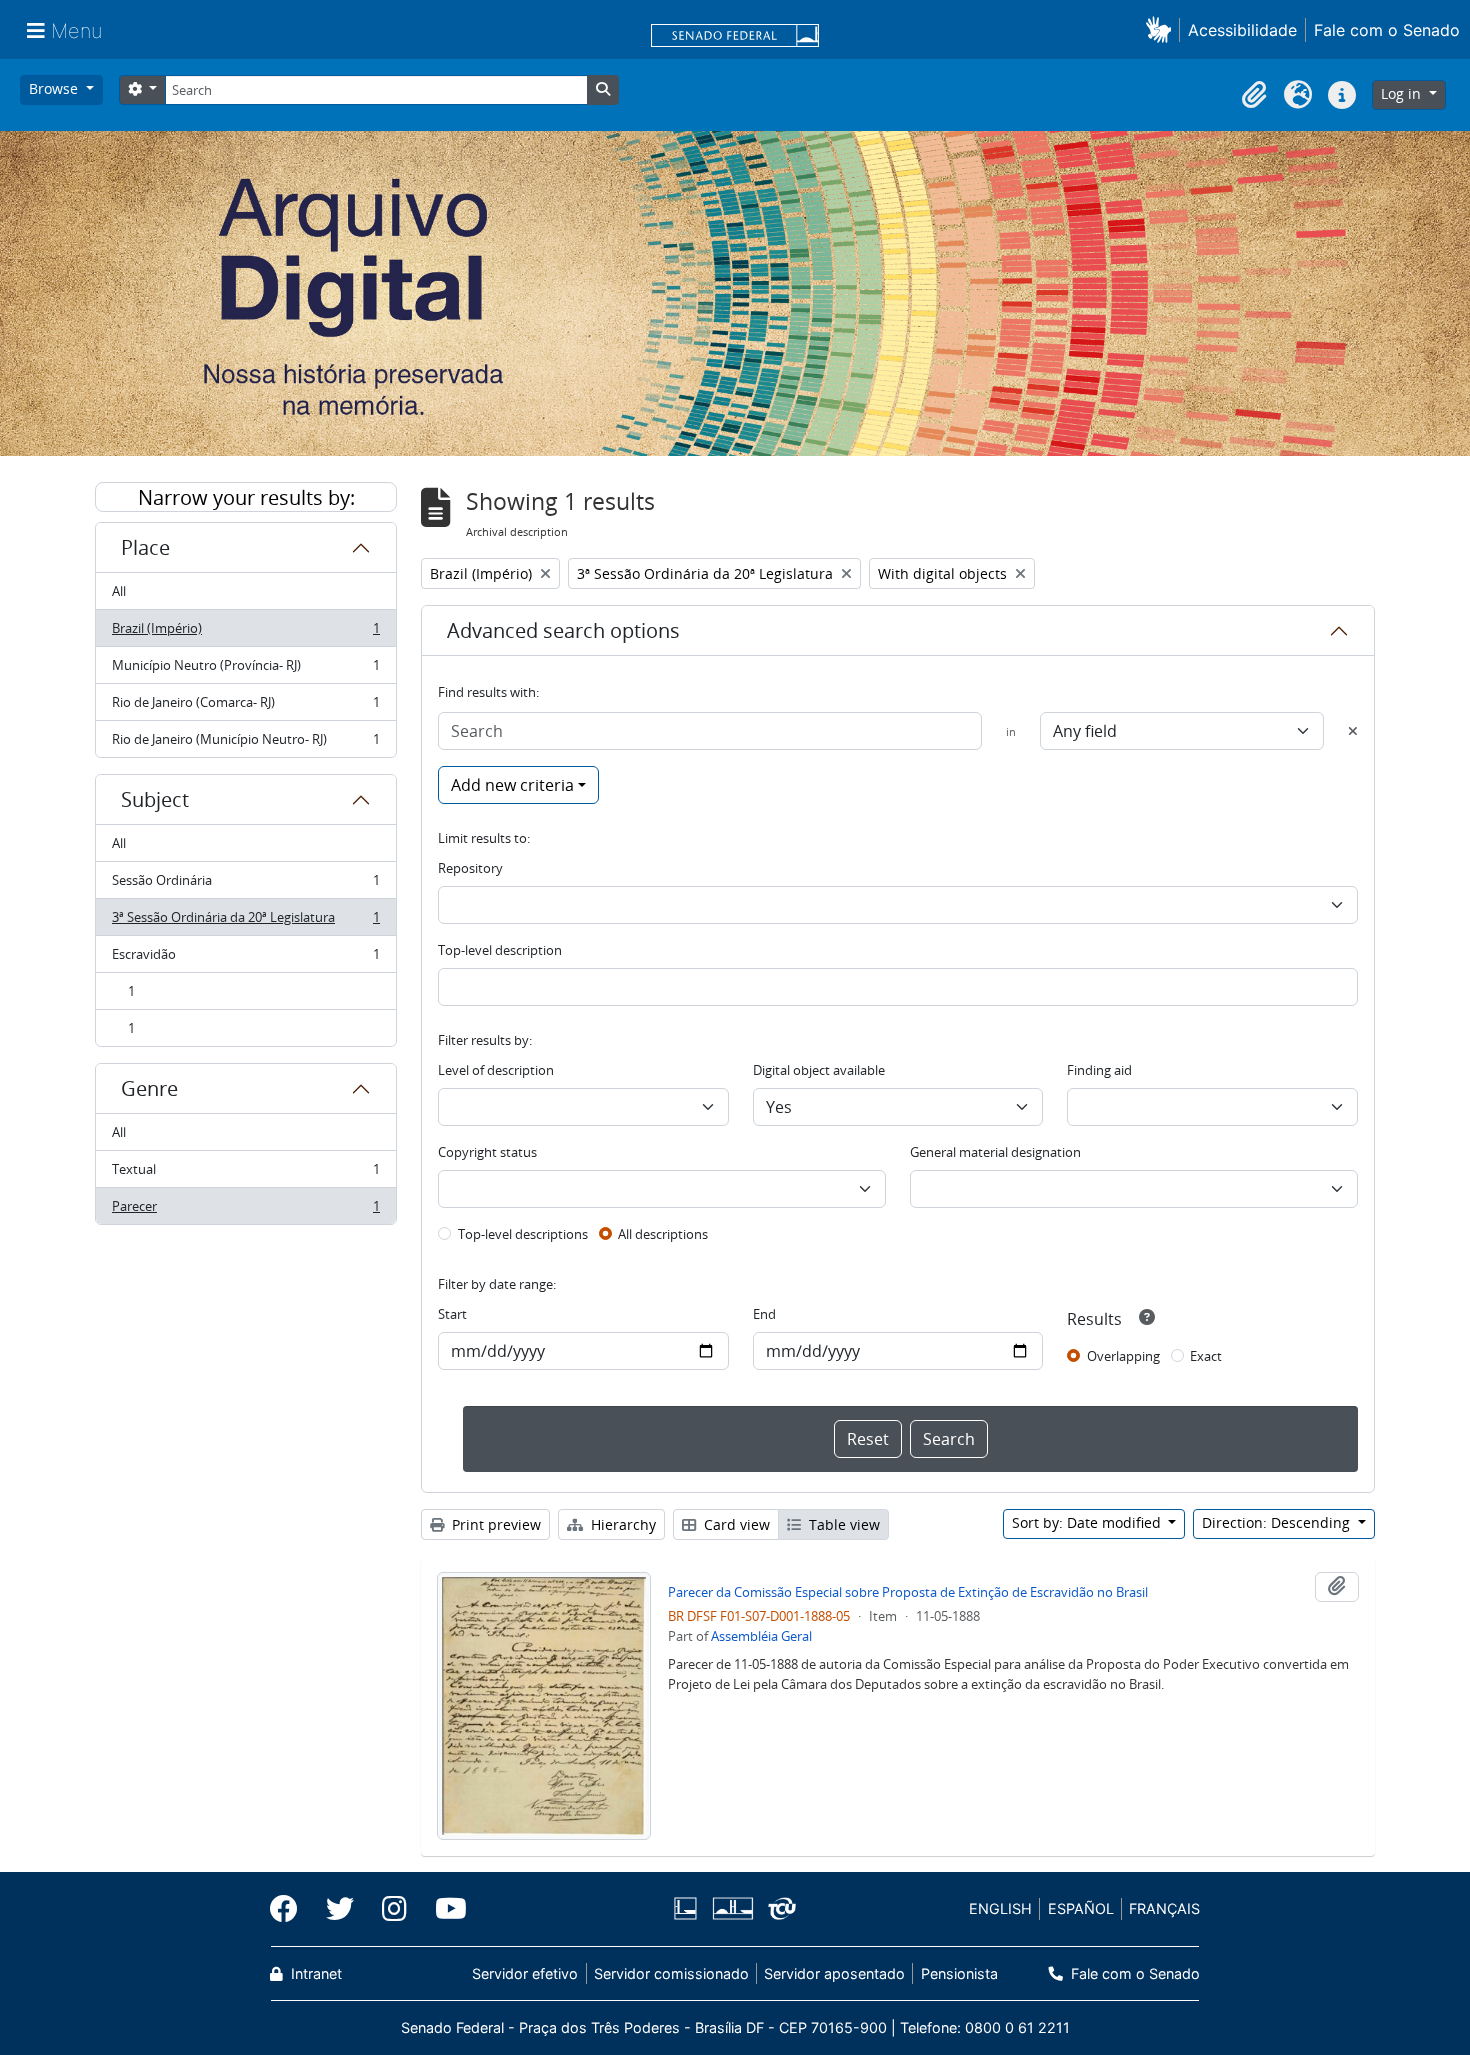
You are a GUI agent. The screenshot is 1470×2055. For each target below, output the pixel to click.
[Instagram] (394, 1909)
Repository (470, 868)
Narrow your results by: (246, 497)
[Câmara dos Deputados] (689, 1908)
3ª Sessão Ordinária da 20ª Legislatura (245, 922)
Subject (155, 799)
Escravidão (245, 959)
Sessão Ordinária (245, 885)
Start (452, 1314)
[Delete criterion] (1353, 731)
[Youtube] (444, 1909)
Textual (245, 1174)
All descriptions (663, 1234)
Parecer (245, 1210)
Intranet (314, 1973)
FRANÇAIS (1164, 1908)
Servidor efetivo (525, 1973)
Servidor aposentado (834, 1973)
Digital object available (819, 1070)
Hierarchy (621, 1524)
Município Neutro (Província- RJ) (245, 670)
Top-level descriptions (523, 1234)
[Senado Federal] (735, 37)
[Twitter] (340, 1909)
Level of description (496, 1070)
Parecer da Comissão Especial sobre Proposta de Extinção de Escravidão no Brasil (908, 1592)
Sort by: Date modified (1088, 1522)
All (119, 591)
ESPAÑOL (1081, 1908)
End (764, 1314)
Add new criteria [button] (512, 785)
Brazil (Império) (245, 633)
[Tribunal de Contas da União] (778, 1908)
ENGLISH (1000, 1908)
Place (145, 547)
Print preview (494, 1524)
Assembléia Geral (761, 1636)
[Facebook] (291, 1909)
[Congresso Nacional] (732, 1908)
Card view (735, 1524)
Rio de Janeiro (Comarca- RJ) (245, 707)
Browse (55, 88)
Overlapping (1123, 1356)
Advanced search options (563, 630)
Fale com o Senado (1387, 30)
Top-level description (500, 950)
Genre (149, 1088)
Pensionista (959, 1973)
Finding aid (1099, 1070)
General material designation (995, 1152)
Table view (842, 1524)
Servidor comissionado (671, 1973)
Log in (1403, 93)
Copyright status (487, 1152)
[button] (1162, 29)
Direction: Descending (1278, 1522)
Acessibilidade (1242, 30)
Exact (1206, 1356)
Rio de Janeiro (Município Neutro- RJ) (245, 743)
